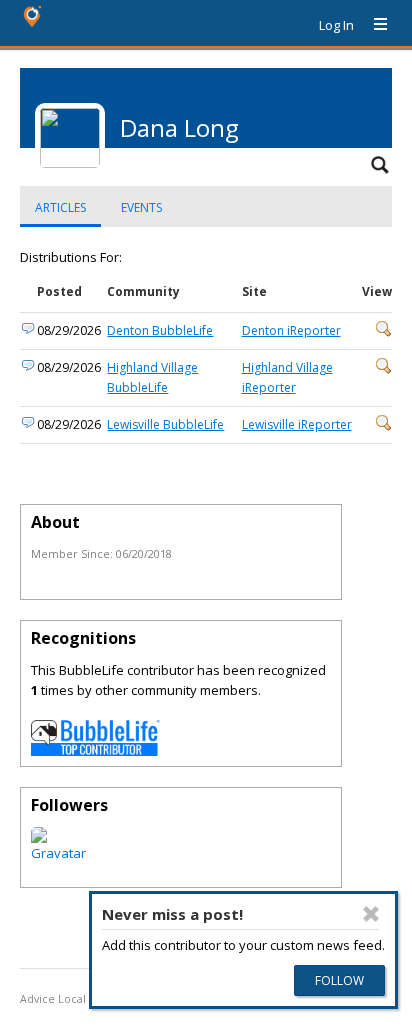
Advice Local (53, 999)
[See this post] (384, 332)
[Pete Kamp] (58, 853)
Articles (60, 207)
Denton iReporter (291, 330)
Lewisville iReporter (297, 424)
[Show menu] (373, 25)
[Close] (371, 914)
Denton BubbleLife (160, 330)
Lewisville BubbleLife (165, 424)
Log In (336, 25)
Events (141, 207)
